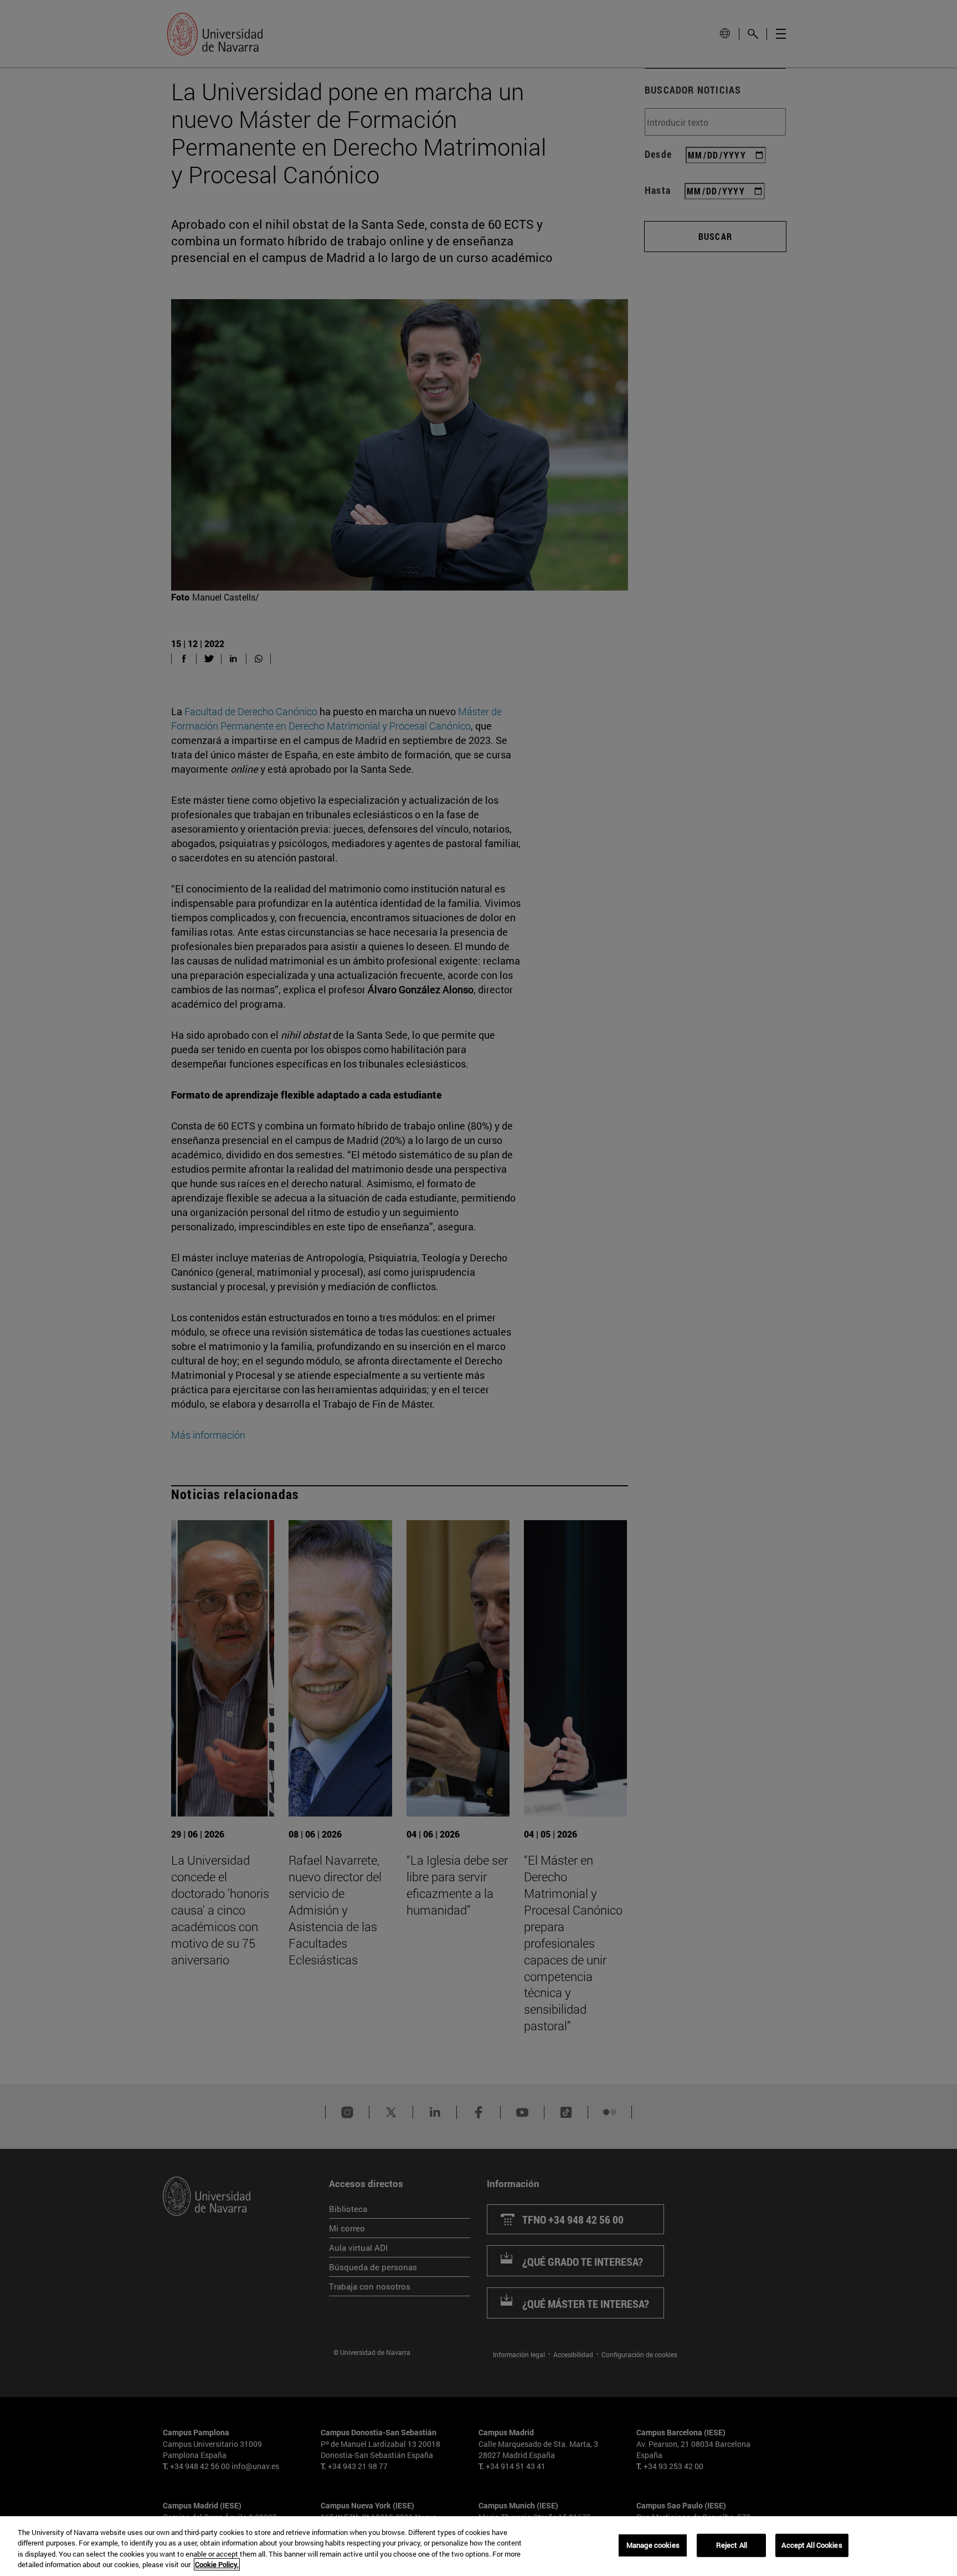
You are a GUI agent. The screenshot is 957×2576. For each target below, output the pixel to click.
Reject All (732, 2545)
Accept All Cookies (812, 2545)
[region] (478, 2546)
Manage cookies (653, 2545)
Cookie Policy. (217, 2564)
